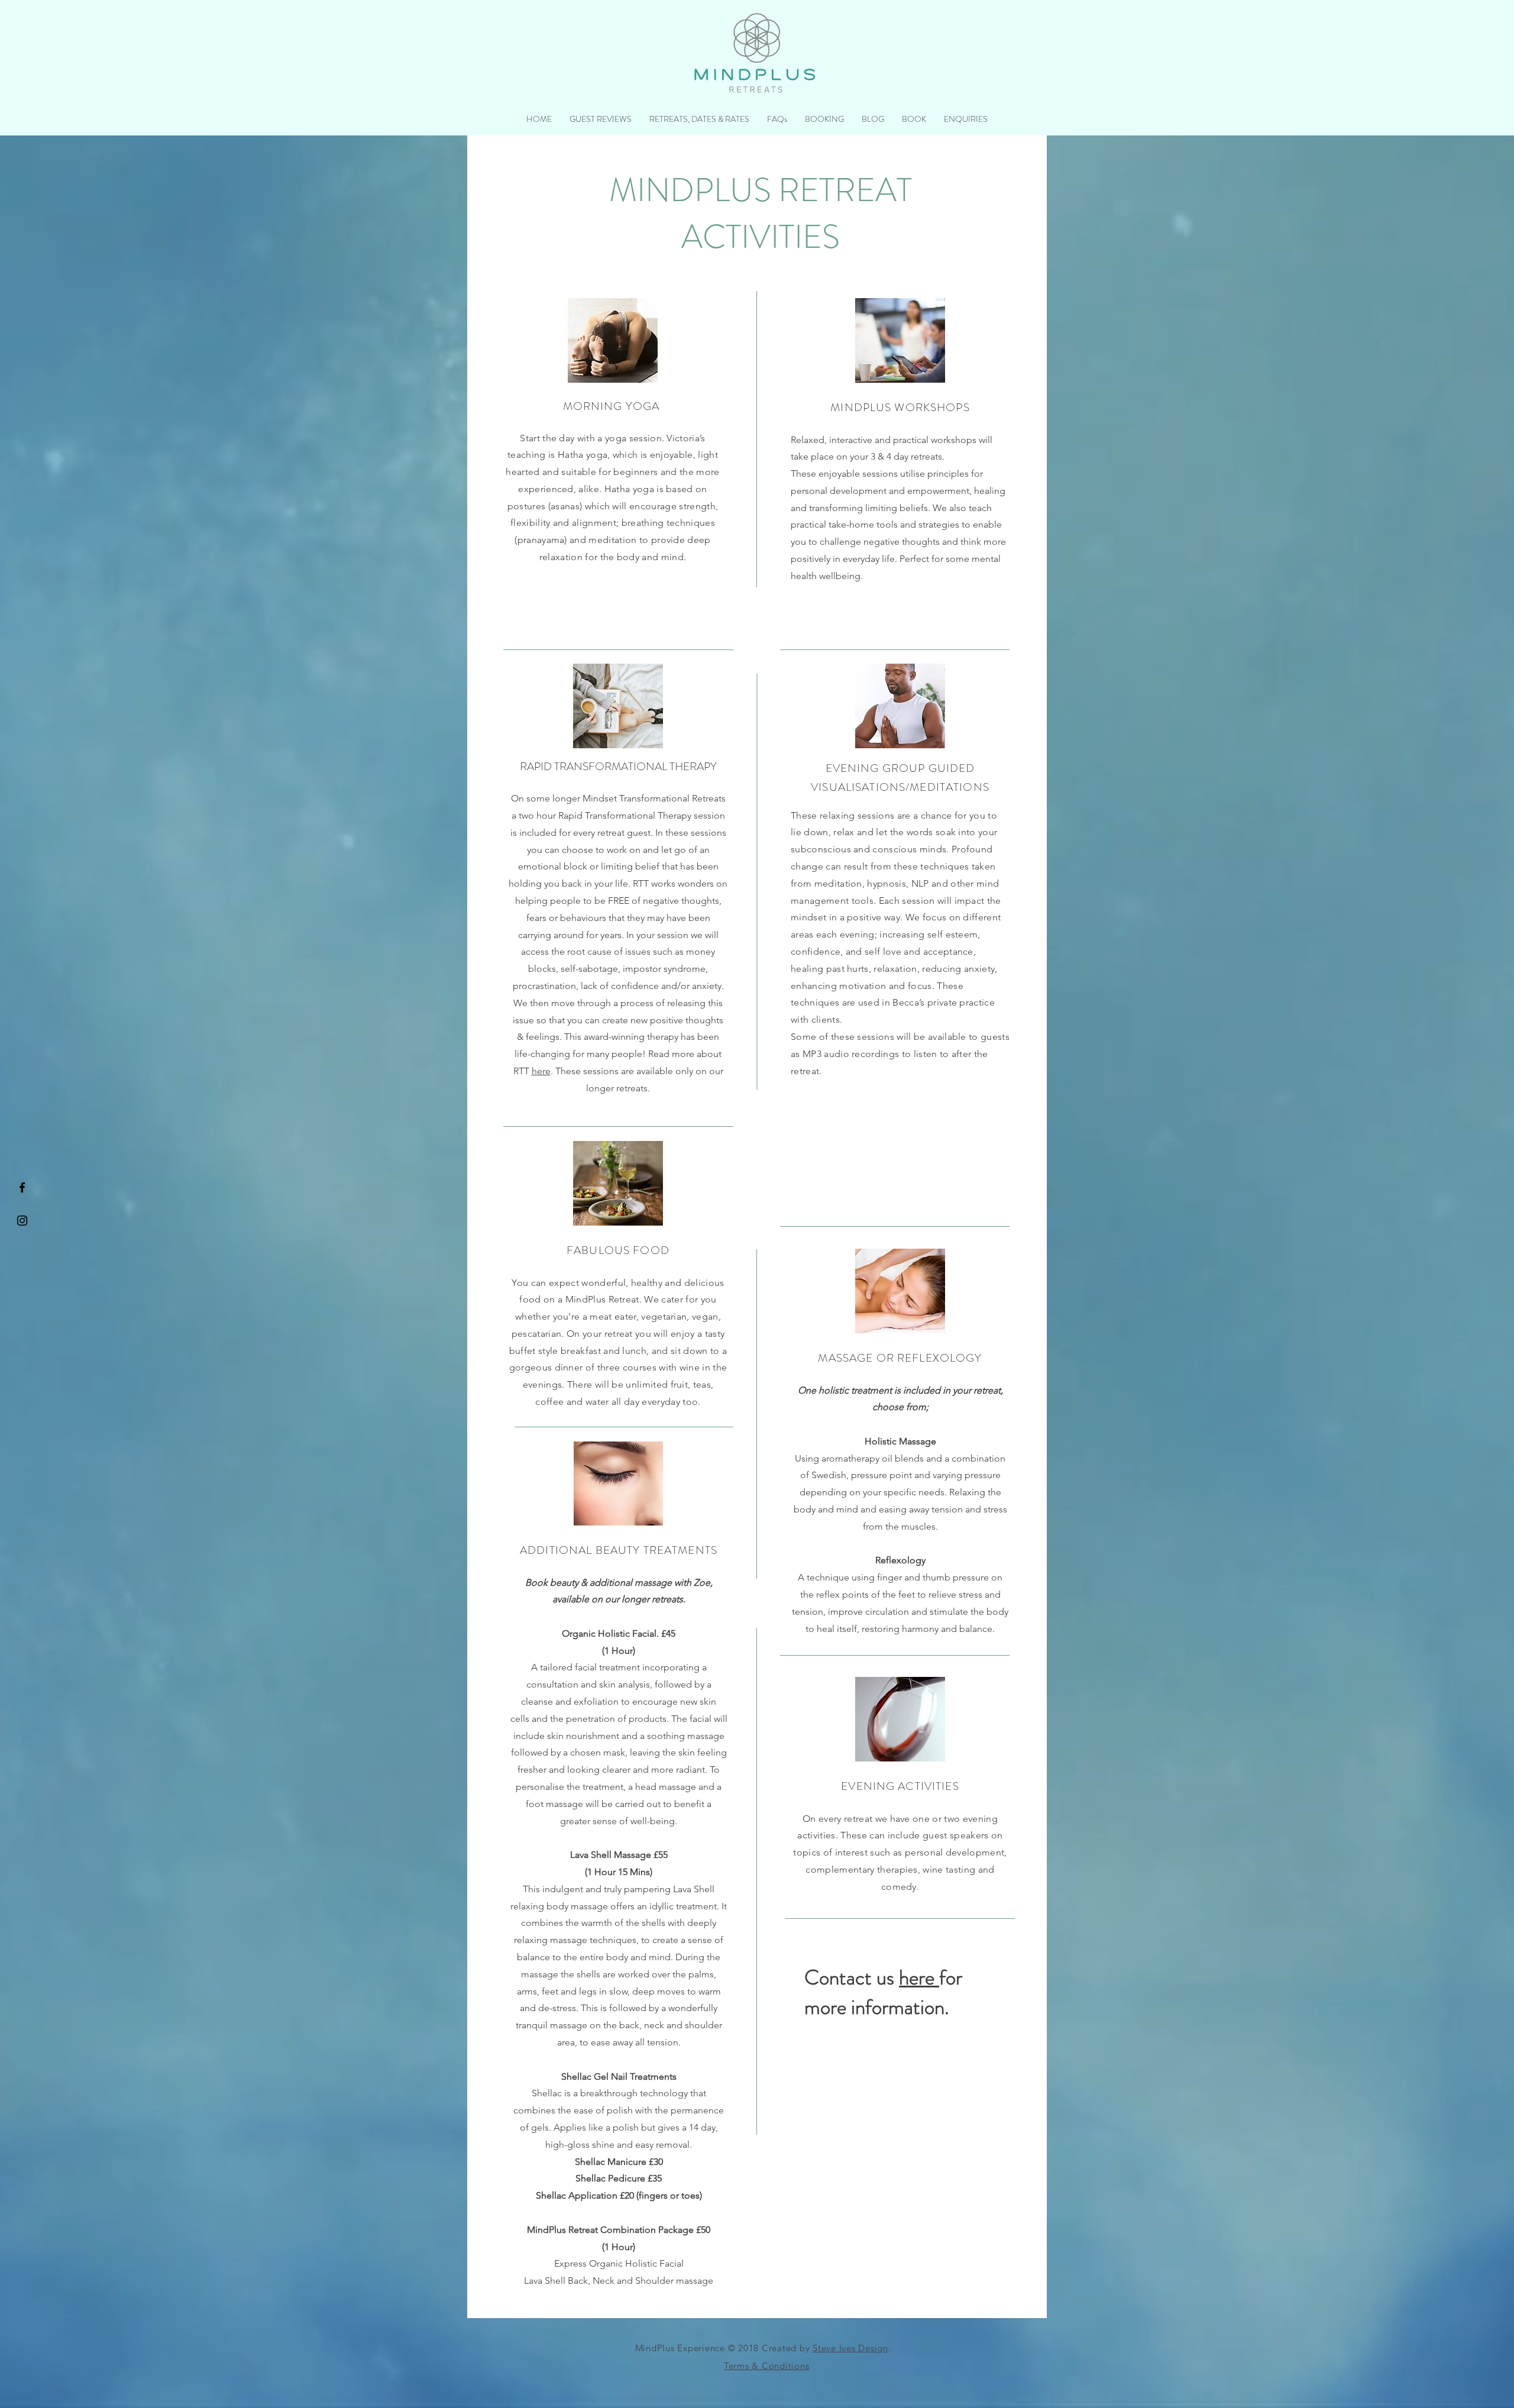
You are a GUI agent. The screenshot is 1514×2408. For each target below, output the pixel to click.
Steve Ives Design (850, 2348)
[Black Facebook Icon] (22, 1187)
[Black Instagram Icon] (22, 1221)
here (541, 1071)
